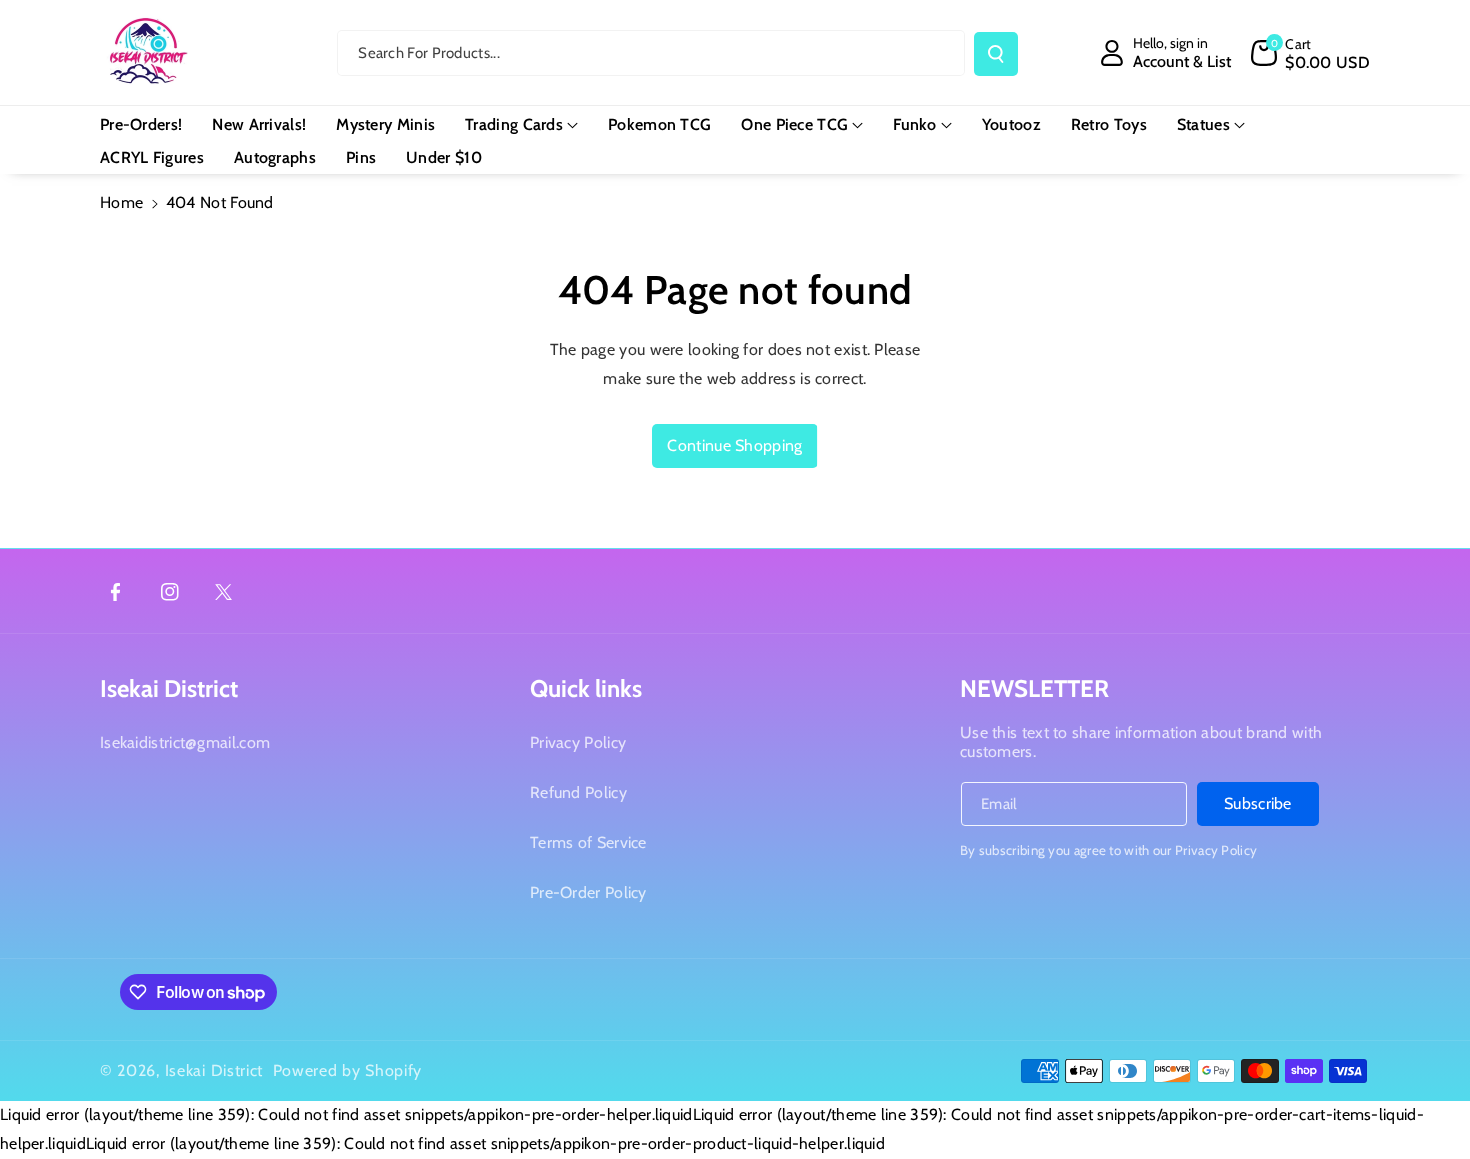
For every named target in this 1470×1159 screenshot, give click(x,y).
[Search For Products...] (996, 54)
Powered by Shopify (348, 1070)
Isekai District (169, 688)
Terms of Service (588, 842)
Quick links (586, 688)
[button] (1310, 53)
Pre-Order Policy (588, 892)
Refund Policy (578, 792)
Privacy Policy (578, 742)
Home (121, 202)
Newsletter (1034, 688)
